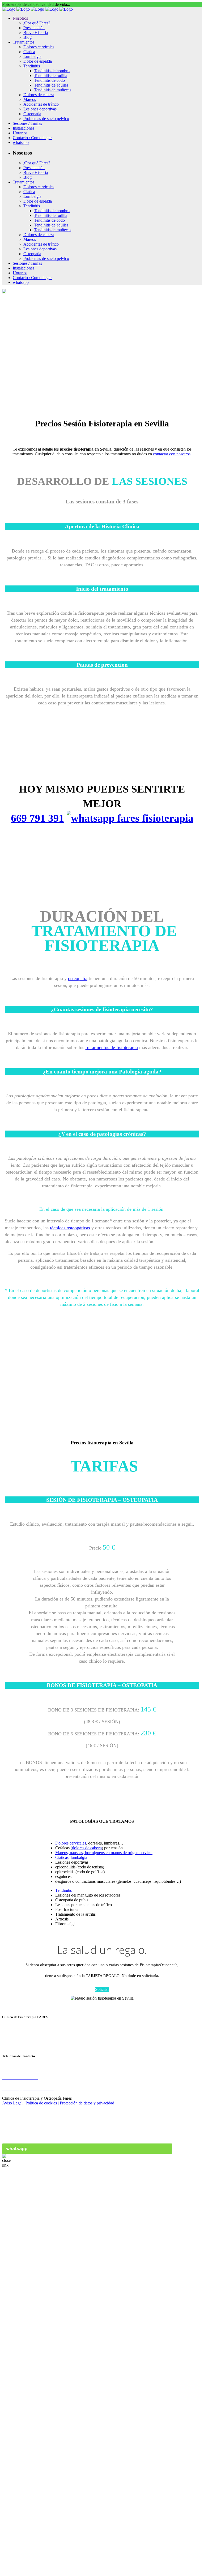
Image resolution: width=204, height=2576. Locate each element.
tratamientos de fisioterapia (112, 1047)
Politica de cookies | (42, 2103)
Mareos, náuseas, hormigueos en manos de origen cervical (104, 1853)
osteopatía (78, 978)
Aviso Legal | (14, 2103)
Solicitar (102, 1989)
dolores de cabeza (87, 1848)
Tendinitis (63, 1890)
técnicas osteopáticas (70, 1228)
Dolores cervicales (71, 1843)
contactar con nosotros (172, 454)
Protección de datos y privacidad (87, 2103)
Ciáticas (62, 1857)
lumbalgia (79, 1857)
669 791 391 (37, 818)
